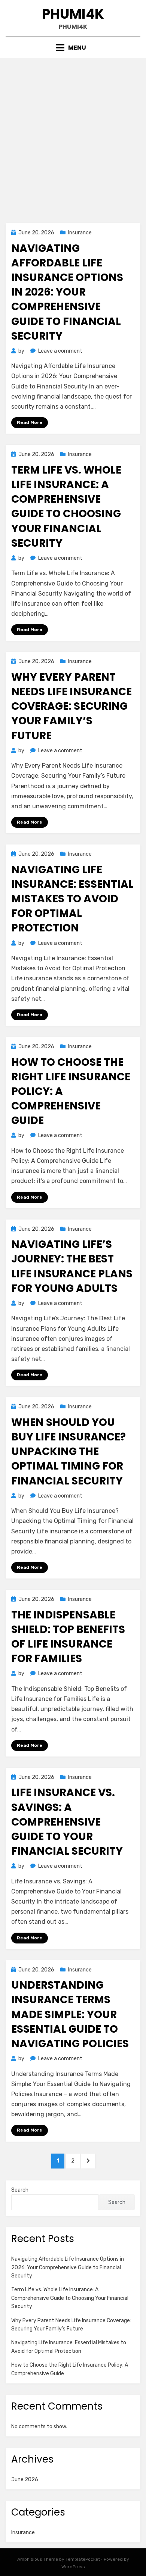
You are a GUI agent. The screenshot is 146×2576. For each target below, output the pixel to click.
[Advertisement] (73, 139)
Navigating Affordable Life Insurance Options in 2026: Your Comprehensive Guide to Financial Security (67, 292)
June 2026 (25, 2480)
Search (20, 2190)
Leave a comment (60, 351)
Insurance (80, 233)
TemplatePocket (83, 2559)
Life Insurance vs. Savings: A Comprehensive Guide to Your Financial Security (67, 1822)
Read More (30, 422)
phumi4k (73, 14)
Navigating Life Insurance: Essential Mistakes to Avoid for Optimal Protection (72, 899)
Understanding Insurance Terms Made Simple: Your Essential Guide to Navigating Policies (70, 2014)
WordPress (73, 2567)
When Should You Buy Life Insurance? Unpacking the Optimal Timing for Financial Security (69, 1452)
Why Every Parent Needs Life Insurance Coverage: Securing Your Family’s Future (72, 706)
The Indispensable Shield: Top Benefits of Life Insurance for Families (68, 1637)
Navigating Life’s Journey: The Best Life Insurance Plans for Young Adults (72, 1266)
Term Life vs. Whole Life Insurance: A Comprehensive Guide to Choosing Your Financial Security (66, 507)
